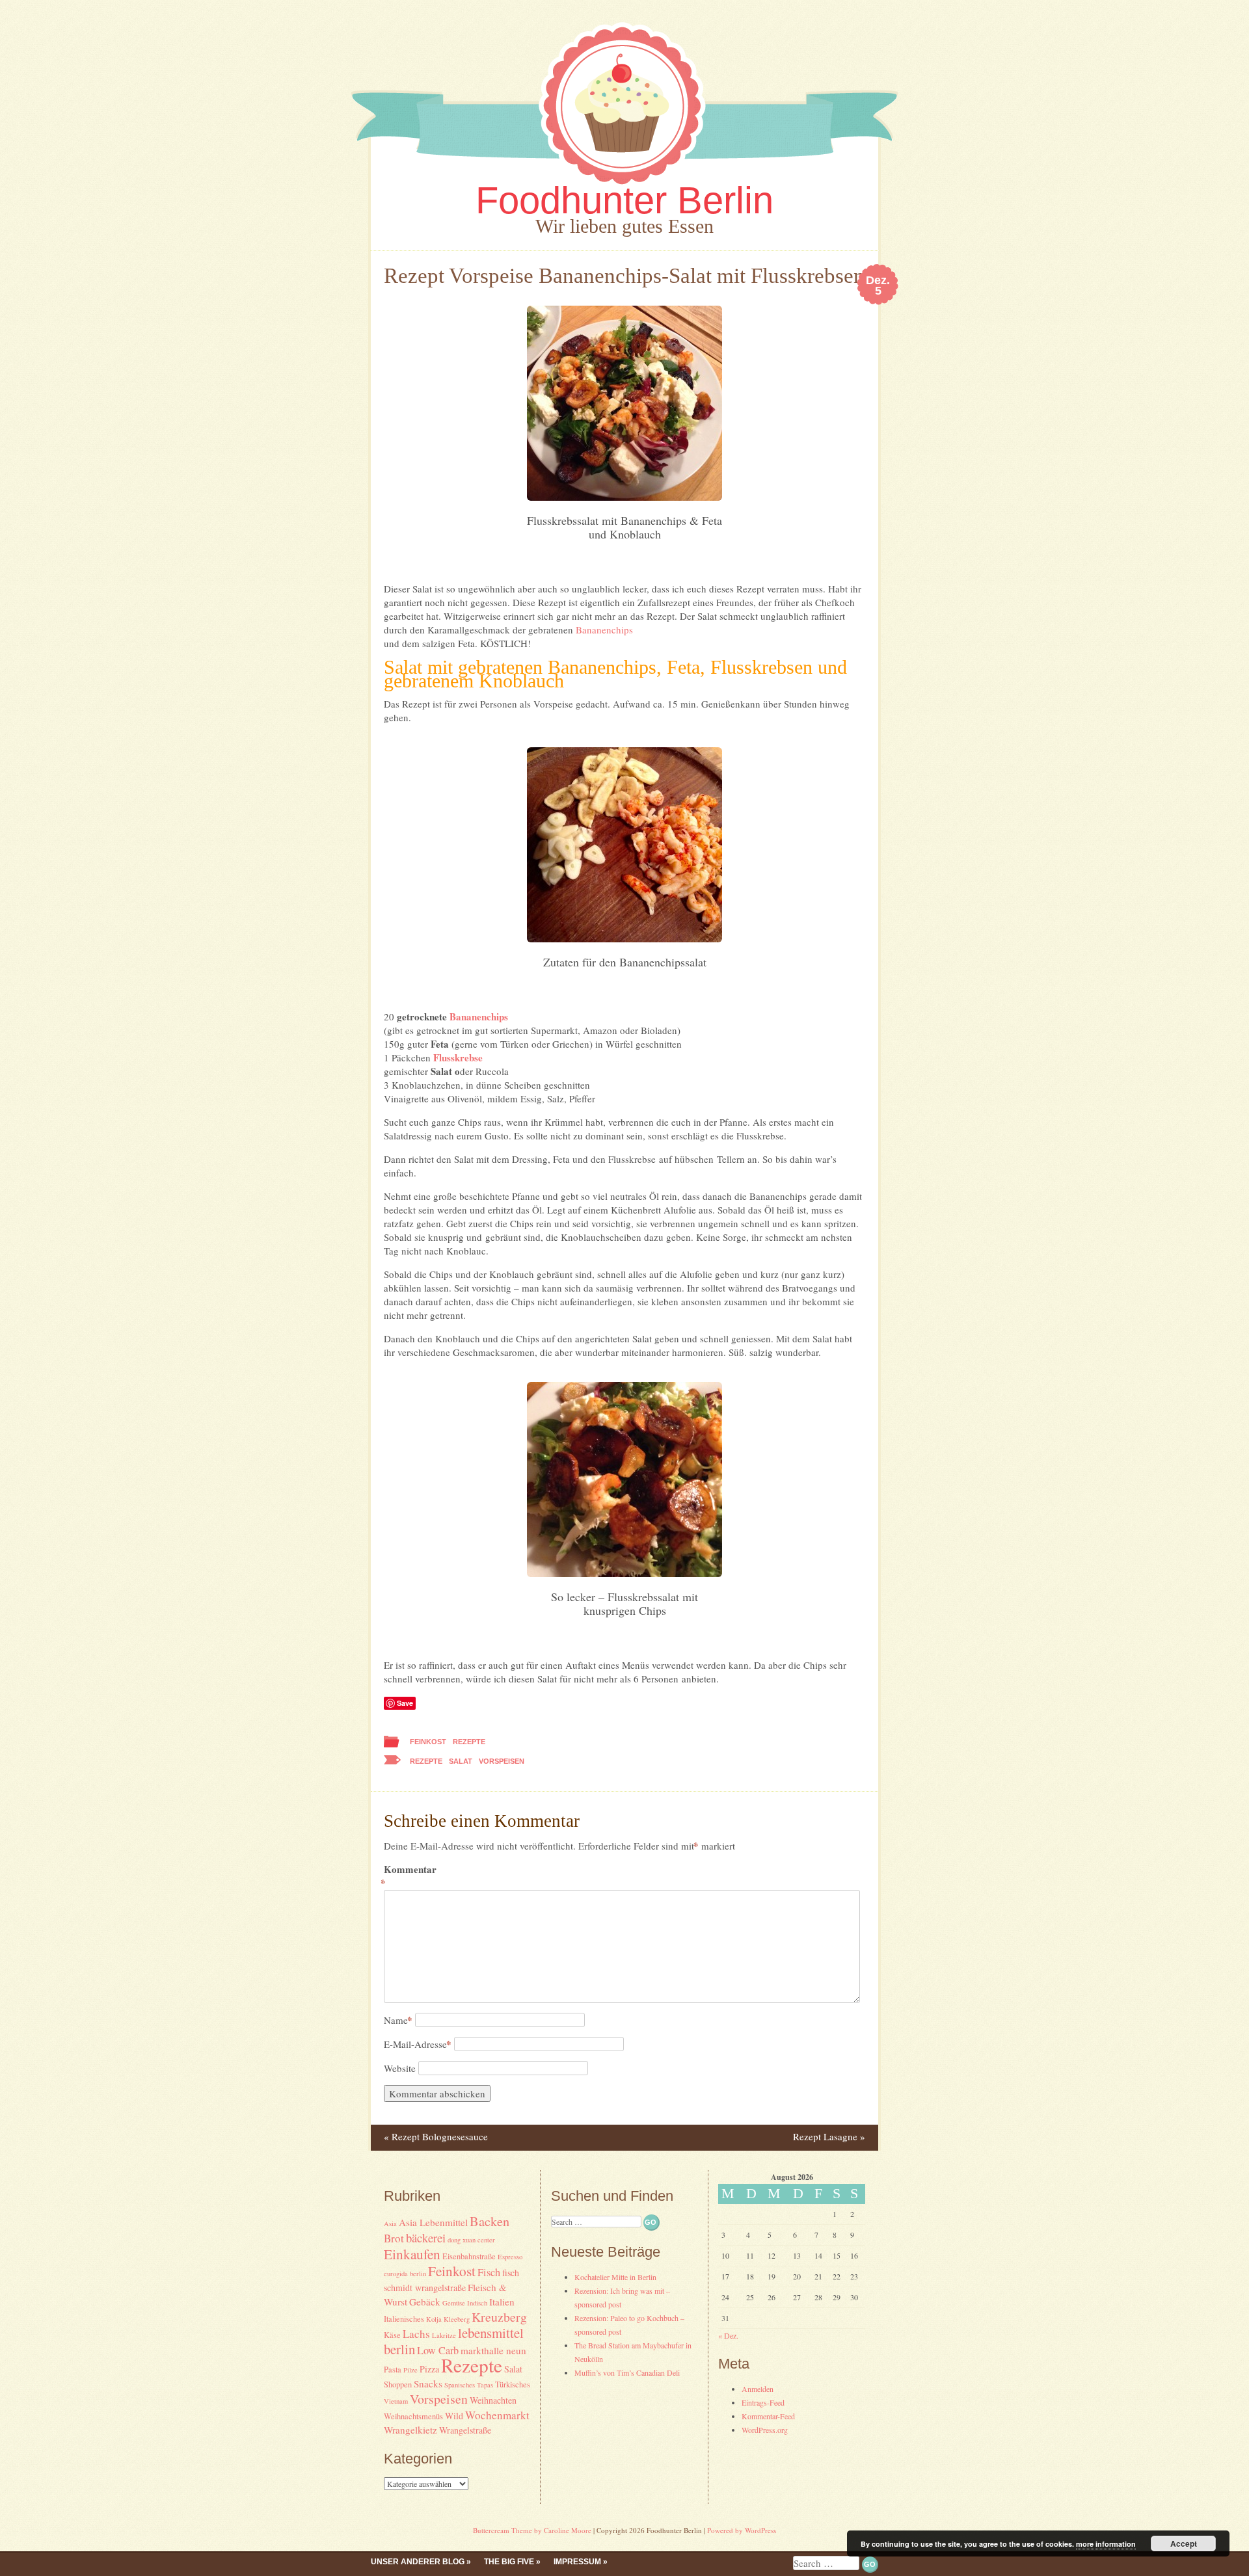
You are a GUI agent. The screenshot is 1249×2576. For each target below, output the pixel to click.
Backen (490, 2221)
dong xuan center (471, 2240)
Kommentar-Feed (768, 2416)
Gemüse (454, 2303)
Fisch (489, 2272)
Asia (390, 2224)
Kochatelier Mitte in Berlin (615, 2277)
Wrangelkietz (410, 2430)
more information (1106, 2544)
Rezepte (469, 1742)
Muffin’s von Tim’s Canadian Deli (627, 2372)
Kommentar (410, 1876)
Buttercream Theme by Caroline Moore (532, 2530)
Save (405, 1703)
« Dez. (728, 2335)
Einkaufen (412, 2254)
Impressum (577, 2562)
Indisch (477, 2303)
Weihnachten (493, 2400)
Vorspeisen (502, 1761)
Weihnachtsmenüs (413, 2416)
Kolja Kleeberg (448, 2319)
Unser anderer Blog (418, 2562)
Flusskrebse (458, 1057)
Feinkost (428, 1742)
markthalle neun (493, 2350)
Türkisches (513, 2384)
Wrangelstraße (465, 2430)
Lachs (416, 2334)
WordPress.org (765, 2430)
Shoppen (398, 2384)
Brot (394, 2238)
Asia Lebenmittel (433, 2222)
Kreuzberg (499, 2317)
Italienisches (404, 2319)
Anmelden (758, 2389)
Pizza (429, 2369)
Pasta (393, 2370)
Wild (454, 2416)
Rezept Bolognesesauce (436, 2136)
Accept (1184, 2543)
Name (398, 2020)
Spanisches (460, 2385)
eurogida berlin (405, 2274)
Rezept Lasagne (829, 2136)
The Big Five (509, 2562)
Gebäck (425, 2302)
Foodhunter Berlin (624, 200)
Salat (461, 1761)
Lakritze (444, 2335)
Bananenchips (604, 630)
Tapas (485, 2385)
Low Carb (438, 2350)
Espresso (510, 2257)
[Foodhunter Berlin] (624, 188)
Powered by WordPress (742, 2530)
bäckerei (426, 2237)
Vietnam (396, 2401)
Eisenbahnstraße (469, 2256)
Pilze (410, 2370)
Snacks (428, 2383)
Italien (502, 2302)
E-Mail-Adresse (418, 2044)
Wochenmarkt (497, 2415)
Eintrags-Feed (763, 2402)
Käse (392, 2335)
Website (400, 2068)
